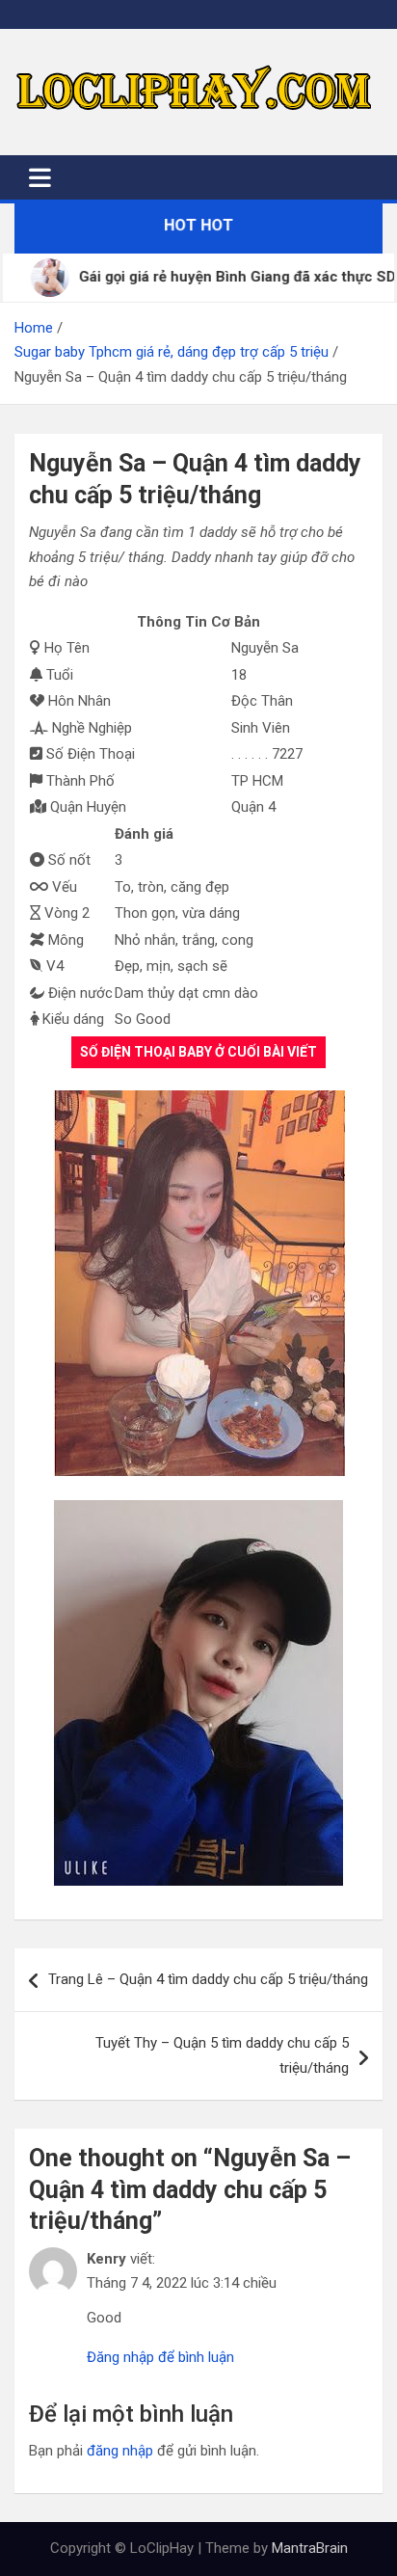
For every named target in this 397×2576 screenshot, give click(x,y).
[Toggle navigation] (40, 177)
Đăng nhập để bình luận (160, 2357)
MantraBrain (310, 2548)
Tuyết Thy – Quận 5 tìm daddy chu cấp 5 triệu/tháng (222, 2055)
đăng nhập (120, 2451)
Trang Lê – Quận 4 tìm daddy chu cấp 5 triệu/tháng (208, 1979)
